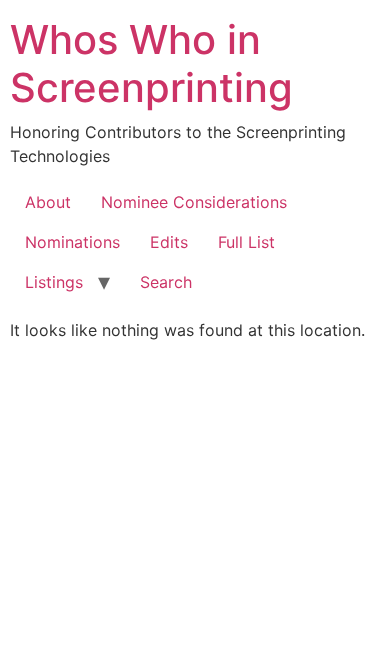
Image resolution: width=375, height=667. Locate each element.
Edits (169, 242)
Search (166, 282)
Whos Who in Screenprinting (151, 63)
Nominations (72, 242)
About (48, 202)
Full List (246, 242)
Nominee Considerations (194, 202)
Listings (54, 282)
